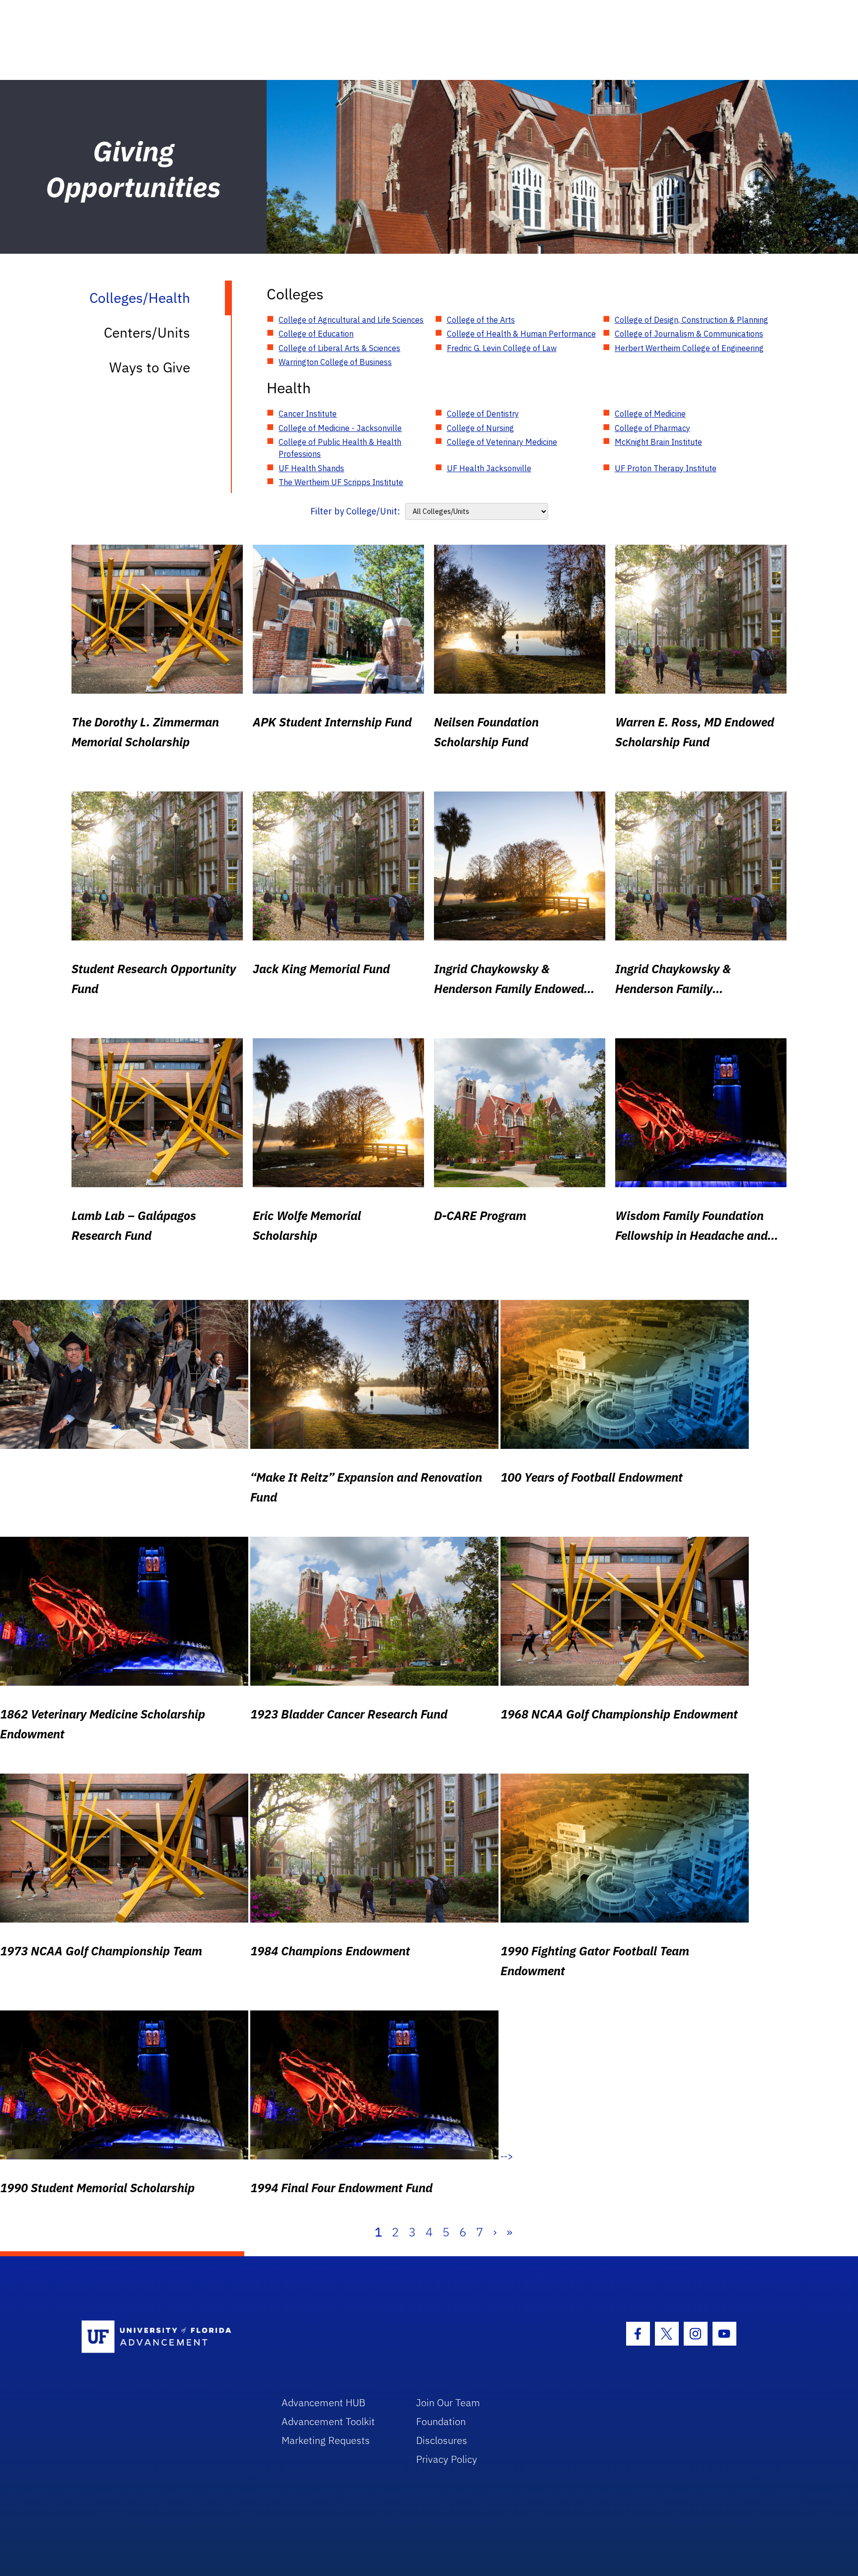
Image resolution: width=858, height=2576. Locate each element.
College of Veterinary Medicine (502, 442)
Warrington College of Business (335, 362)
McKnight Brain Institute (658, 442)
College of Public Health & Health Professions (340, 448)
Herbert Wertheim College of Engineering (689, 348)
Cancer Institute (308, 414)
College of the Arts (481, 320)
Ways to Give (150, 367)
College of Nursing (480, 428)
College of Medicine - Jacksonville (340, 428)
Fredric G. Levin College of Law (502, 348)
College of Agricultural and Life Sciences (351, 320)
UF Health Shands (311, 468)
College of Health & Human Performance (521, 334)
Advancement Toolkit (328, 2421)
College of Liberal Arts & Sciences (339, 348)
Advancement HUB (323, 2402)
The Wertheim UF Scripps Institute (341, 482)
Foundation (441, 2421)
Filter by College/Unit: (355, 511)
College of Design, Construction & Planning (691, 320)
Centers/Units (147, 332)
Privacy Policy (447, 2459)
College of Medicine (650, 414)
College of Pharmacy (652, 428)
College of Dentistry (483, 414)
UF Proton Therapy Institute (666, 468)
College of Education (316, 334)
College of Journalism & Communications (689, 334)
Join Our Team (448, 2402)
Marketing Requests (326, 2440)
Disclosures (442, 2440)
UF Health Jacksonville (489, 468)
